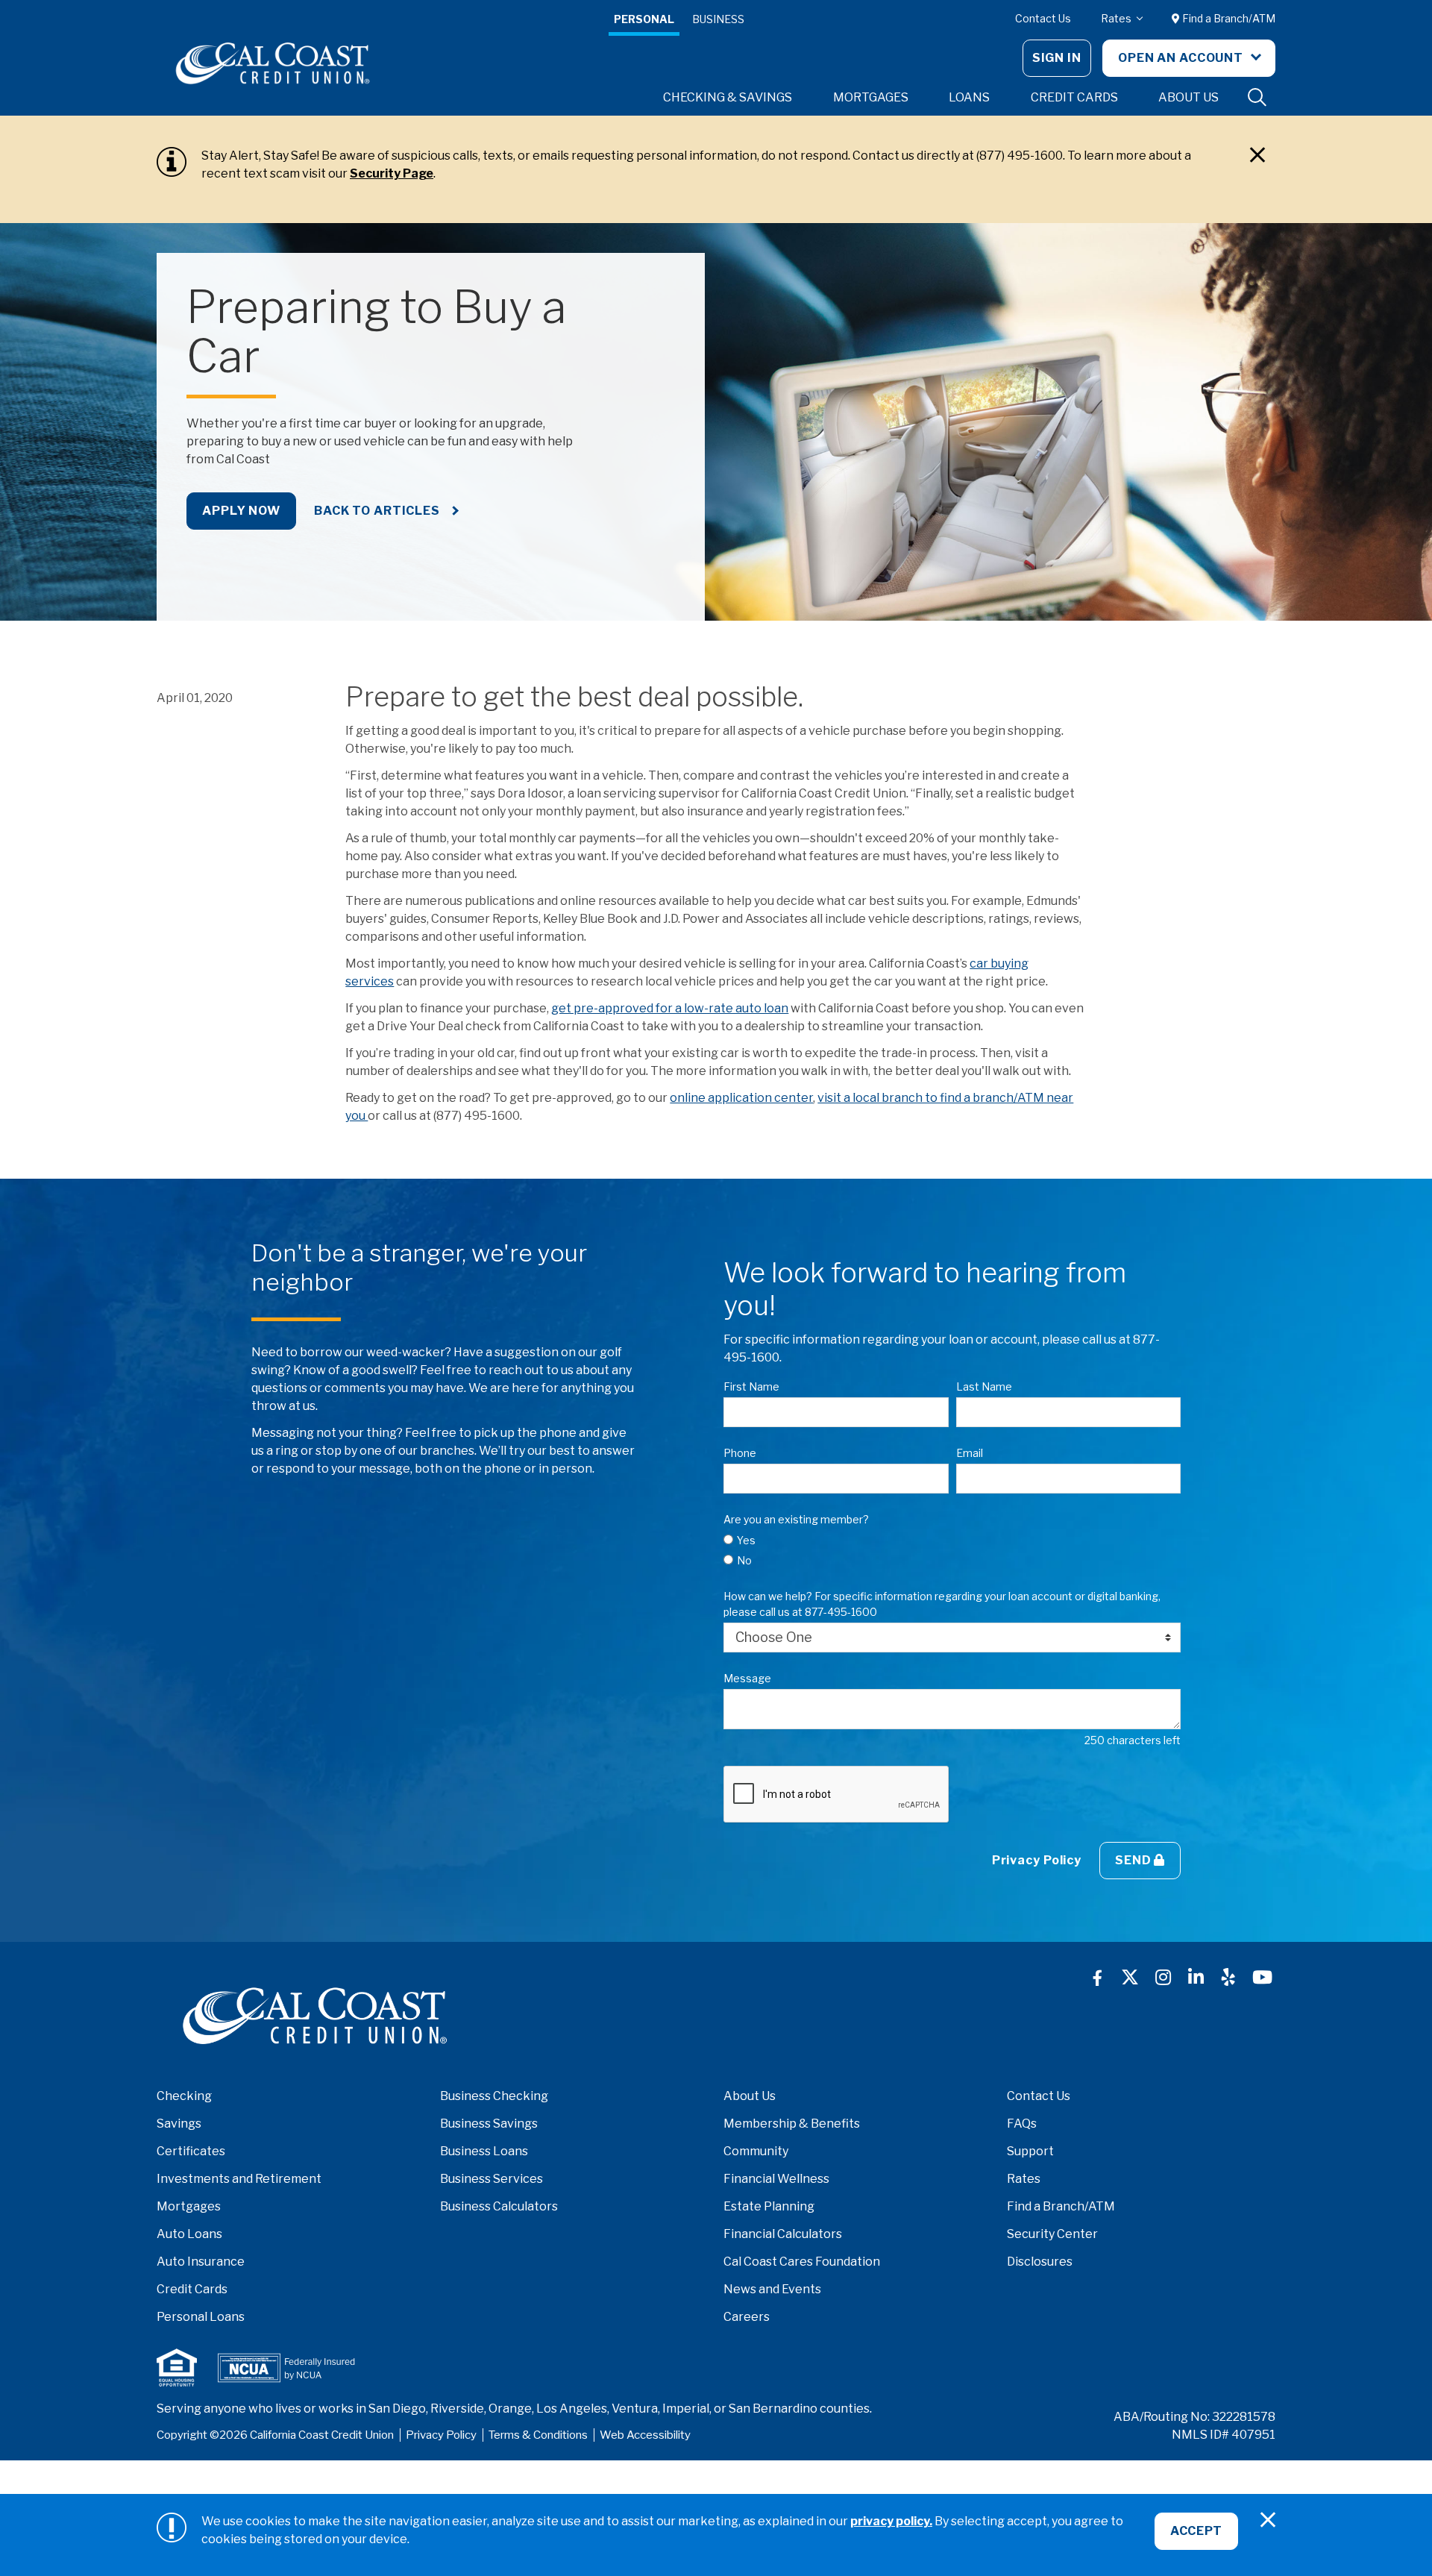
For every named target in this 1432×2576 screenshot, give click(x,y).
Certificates (191, 2151)
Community (756, 2151)
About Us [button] (1188, 97)
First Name (751, 1386)
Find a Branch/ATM (1228, 18)
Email (970, 1453)
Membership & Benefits (792, 2124)
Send (1134, 1860)
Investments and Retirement (239, 2179)
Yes (746, 1540)
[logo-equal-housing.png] (177, 2367)
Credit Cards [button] (1074, 97)
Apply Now (241, 511)
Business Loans (484, 2151)
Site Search (1257, 98)
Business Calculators (499, 2206)
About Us (750, 2096)
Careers (747, 2317)
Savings (179, 2124)
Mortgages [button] (871, 97)
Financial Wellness (776, 2179)
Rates (1117, 18)
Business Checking (494, 2096)
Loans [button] (969, 97)
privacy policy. (891, 2521)
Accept (1196, 2531)
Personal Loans (201, 2317)
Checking (184, 2096)
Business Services (492, 2179)
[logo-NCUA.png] (286, 2368)
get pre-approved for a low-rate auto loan (670, 1008)
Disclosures (1040, 2262)
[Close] (1257, 155)
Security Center (1052, 2234)
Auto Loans (189, 2234)
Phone (740, 1453)
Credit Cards (192, 2289)
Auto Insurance (201, 2262)
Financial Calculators (783, 2234)
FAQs (1022, 2124)
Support (1030, 2151)
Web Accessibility (645, 2435)
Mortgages (189, 2206)
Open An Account (1182, 58)
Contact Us (1043, 18)
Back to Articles (379, 511)
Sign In (1057, 58)
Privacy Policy (1037, 1860)
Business (718, 19)
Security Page (392, 173)
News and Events (772, 2289)
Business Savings (489, 2124)
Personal (644, 19)
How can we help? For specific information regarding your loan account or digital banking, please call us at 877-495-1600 (942, 1604)
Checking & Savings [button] (728, 97)
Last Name (984, 1386)
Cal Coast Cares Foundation (802, 2262)
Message (747, 1678)
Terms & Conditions (538, 2435)
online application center (741, 1098)
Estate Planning (769, 2206)
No (744, 1560)
